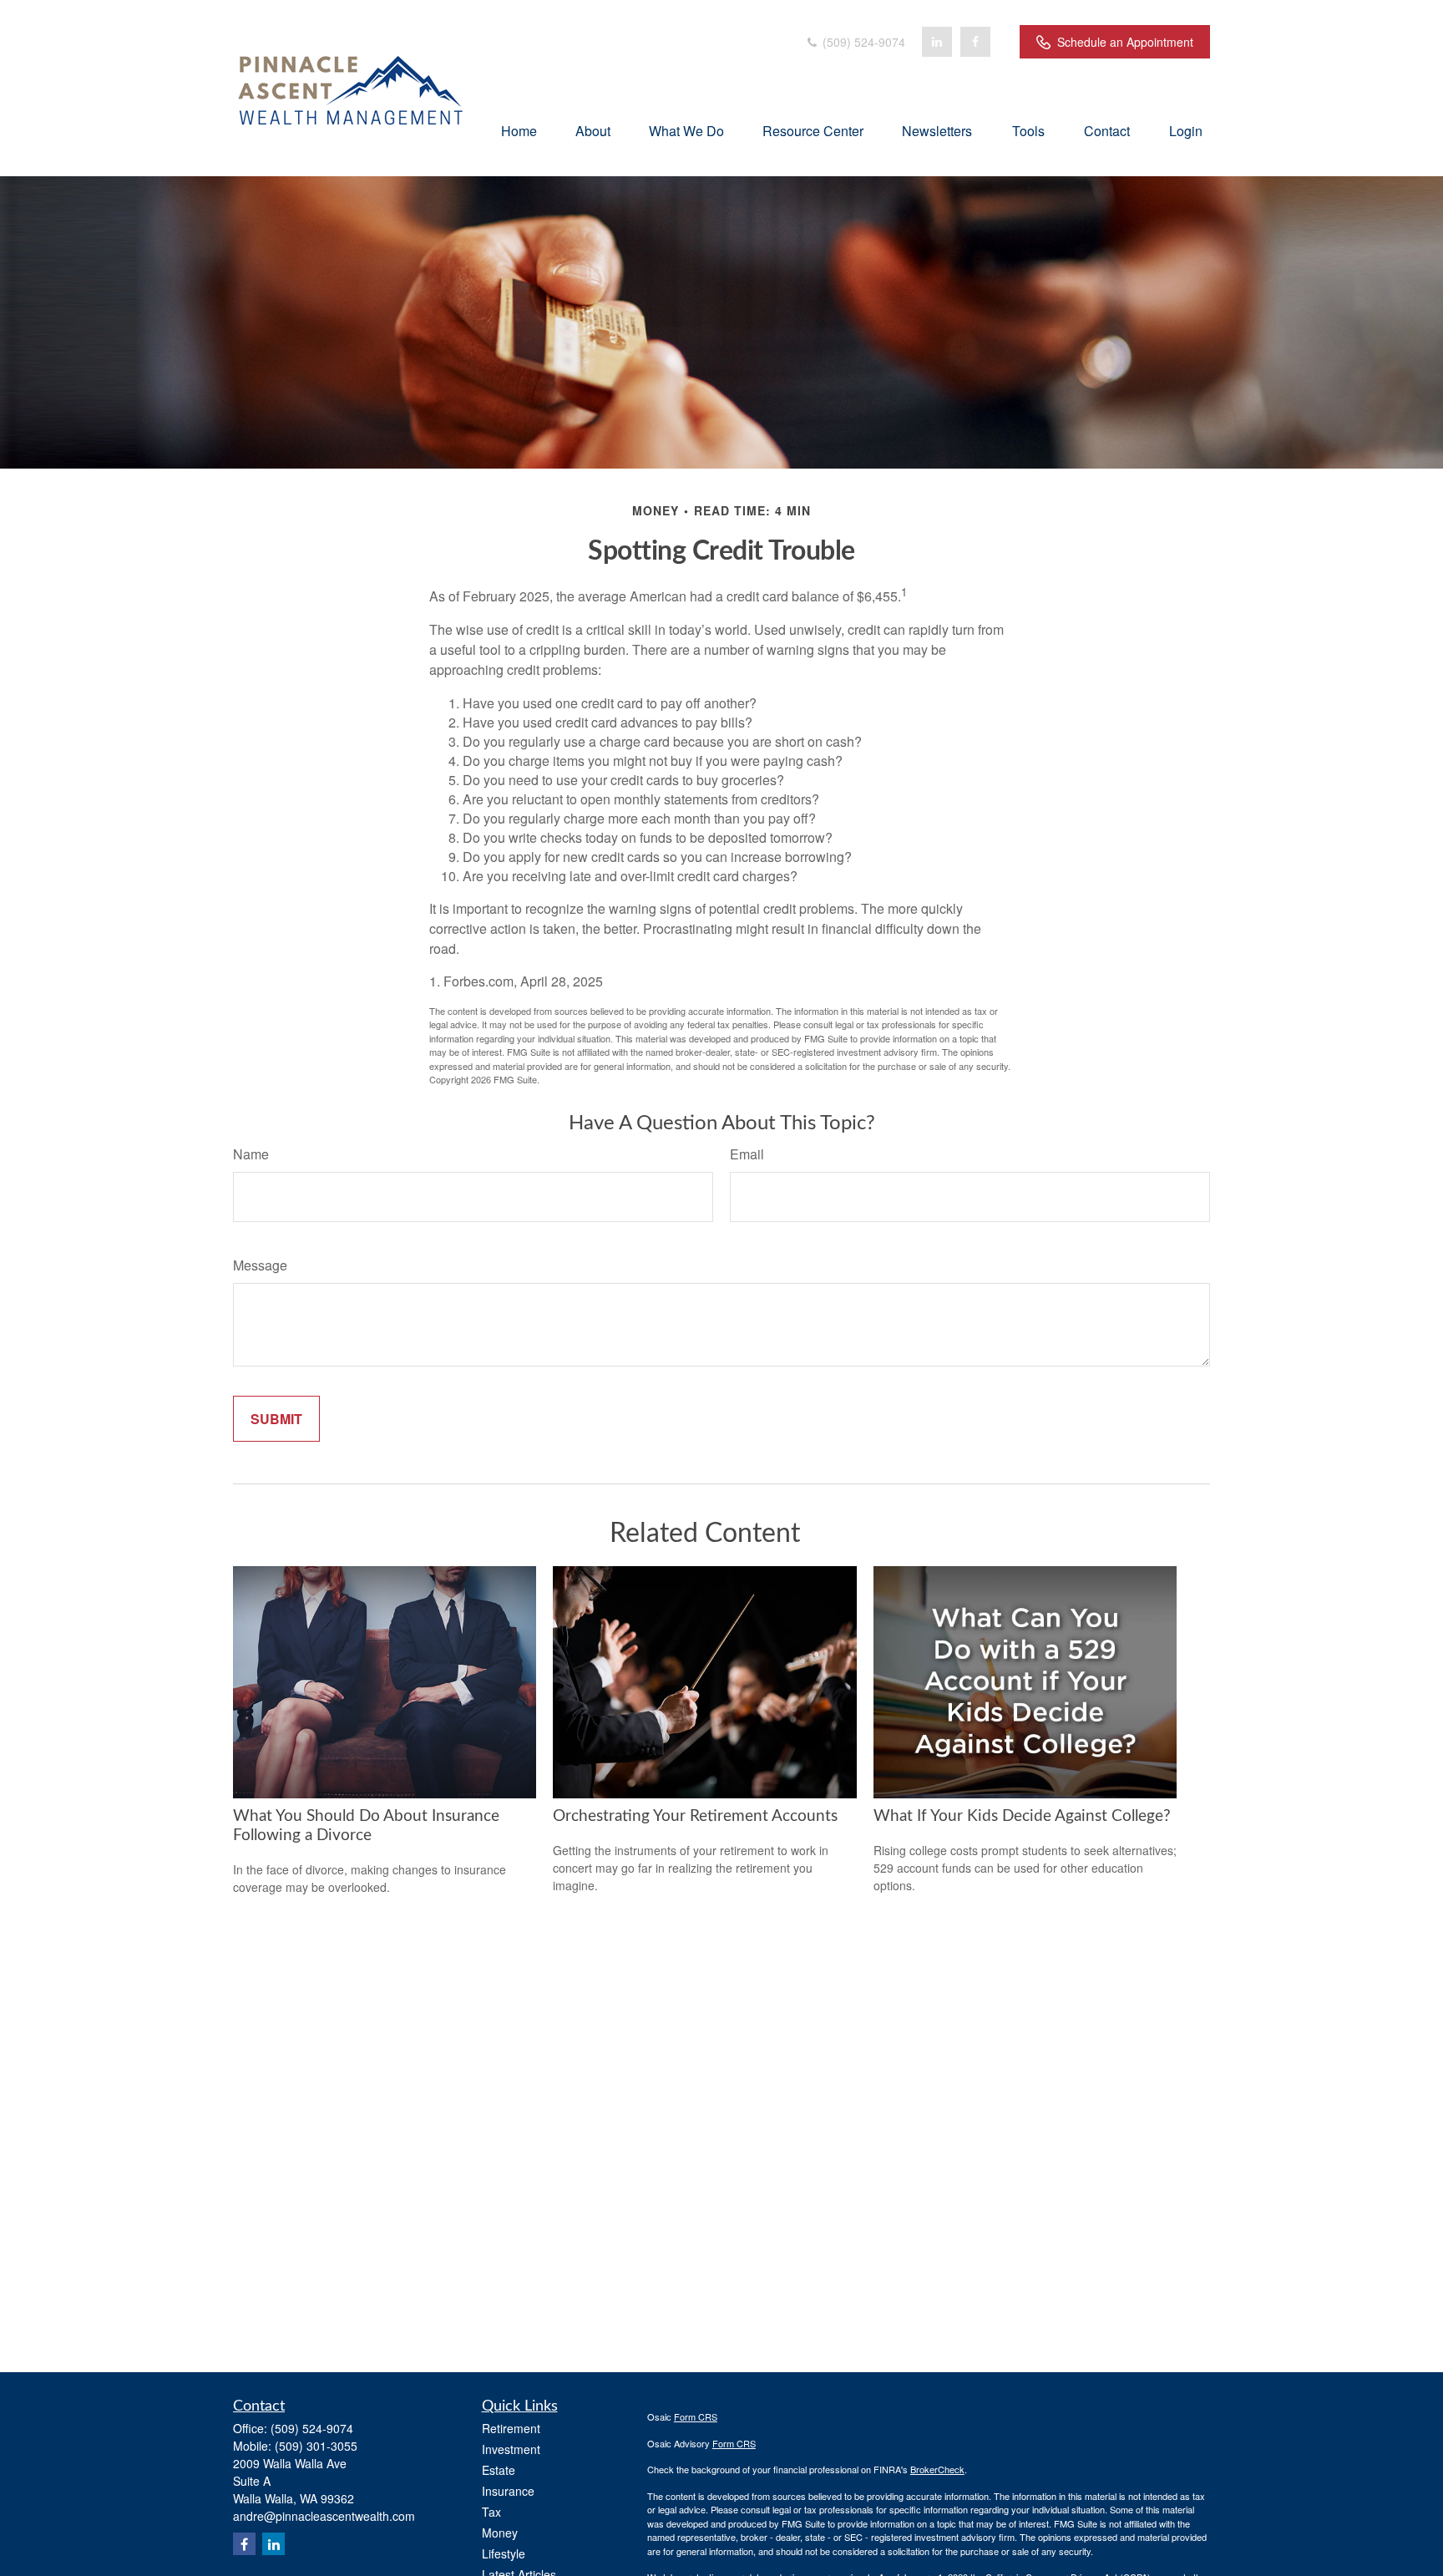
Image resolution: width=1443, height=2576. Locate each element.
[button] (519, 130)
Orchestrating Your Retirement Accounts (695, 1816)
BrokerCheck (937, 2469)
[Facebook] (975, 42)
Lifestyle (504, 2553)
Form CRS (696, 2416)
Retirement (511, 2428)
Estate (499, 2470)
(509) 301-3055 (316, 2446)
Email (747, 1154)
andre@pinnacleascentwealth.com (324, 2516)
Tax (491, 2512)
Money (500, 2533)
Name (251, 1154)
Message (260, 1265)
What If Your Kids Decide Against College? (1022, 1816)
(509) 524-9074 (862, 42)
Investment (511, 2449)
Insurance (508, 2491)
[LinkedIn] (937, 42)
